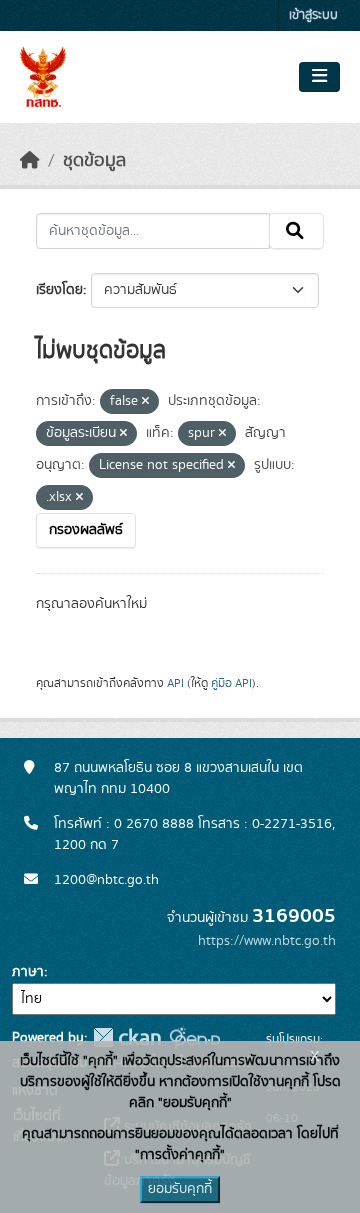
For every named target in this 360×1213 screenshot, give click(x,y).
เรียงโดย (59, 290)
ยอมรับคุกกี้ (180, 1189)
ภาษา (28, 972)
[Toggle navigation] (319, 77)
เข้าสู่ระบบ (313, 15)
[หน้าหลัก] (30, 161)
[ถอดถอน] (145, 402)
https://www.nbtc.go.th (267, 941)
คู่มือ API (231, 683)
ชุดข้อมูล (94, 161)
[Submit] (296, 231)
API (175, 683)
